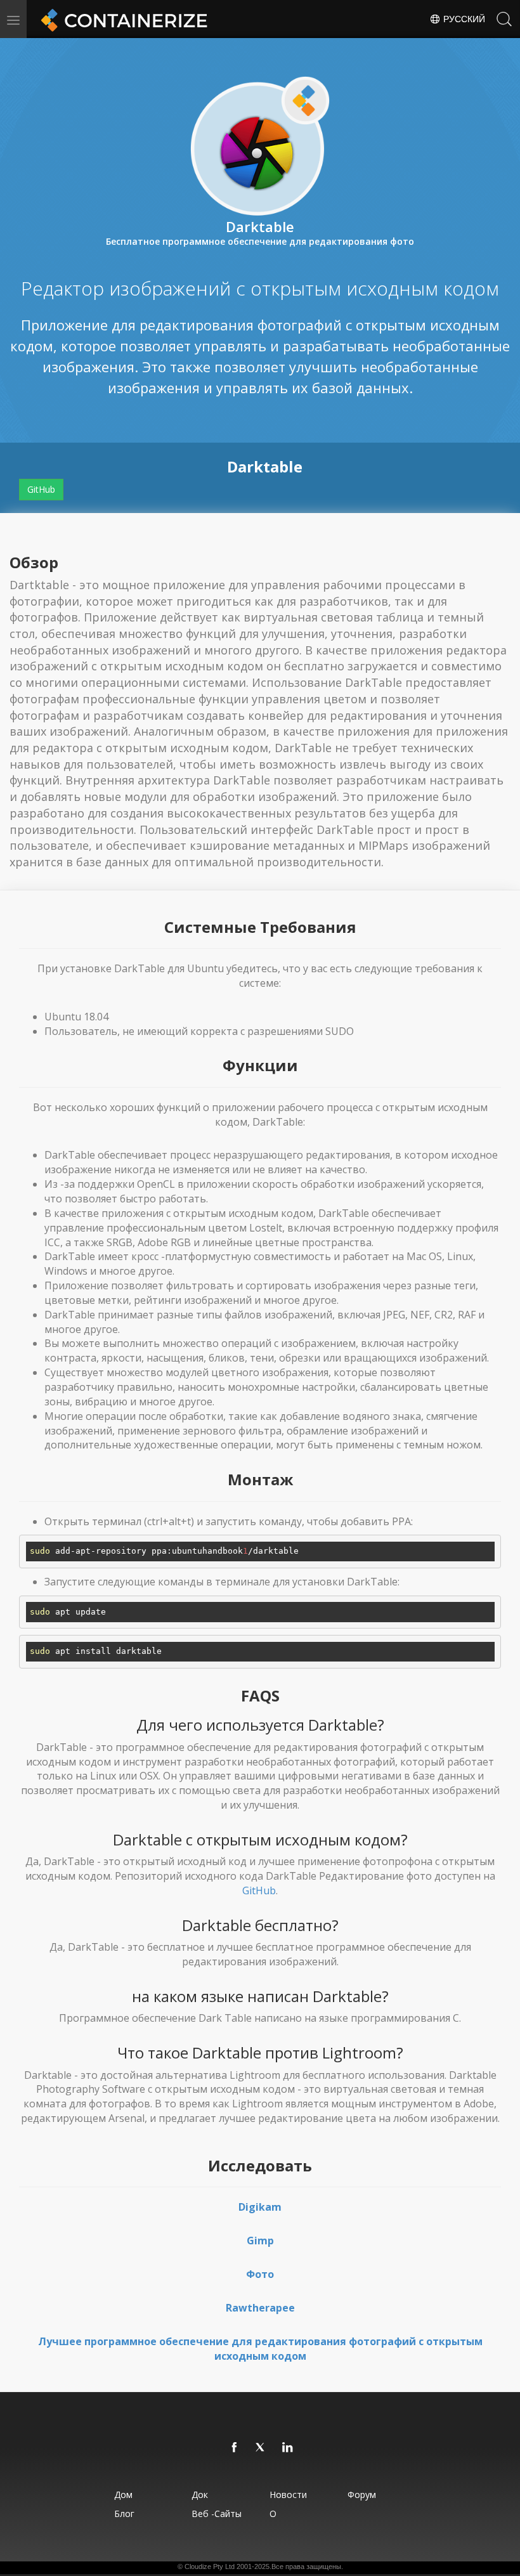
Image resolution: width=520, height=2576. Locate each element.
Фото (260, 2274)
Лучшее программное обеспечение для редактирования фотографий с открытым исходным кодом (260, 2349)
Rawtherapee (260, 2308)
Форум (362, 2495)
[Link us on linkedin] (288, 2448)
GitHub (41, 489)
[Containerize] (122, 19)
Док (200, 2495)
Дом (123, 2495)
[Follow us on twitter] (261, 2448)
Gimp (260, 2241)
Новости (288, 2495)
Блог (124, 2514)
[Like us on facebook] (235, 2448)
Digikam (260, 2207)
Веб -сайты (217, 2514)
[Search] (504, 19)
